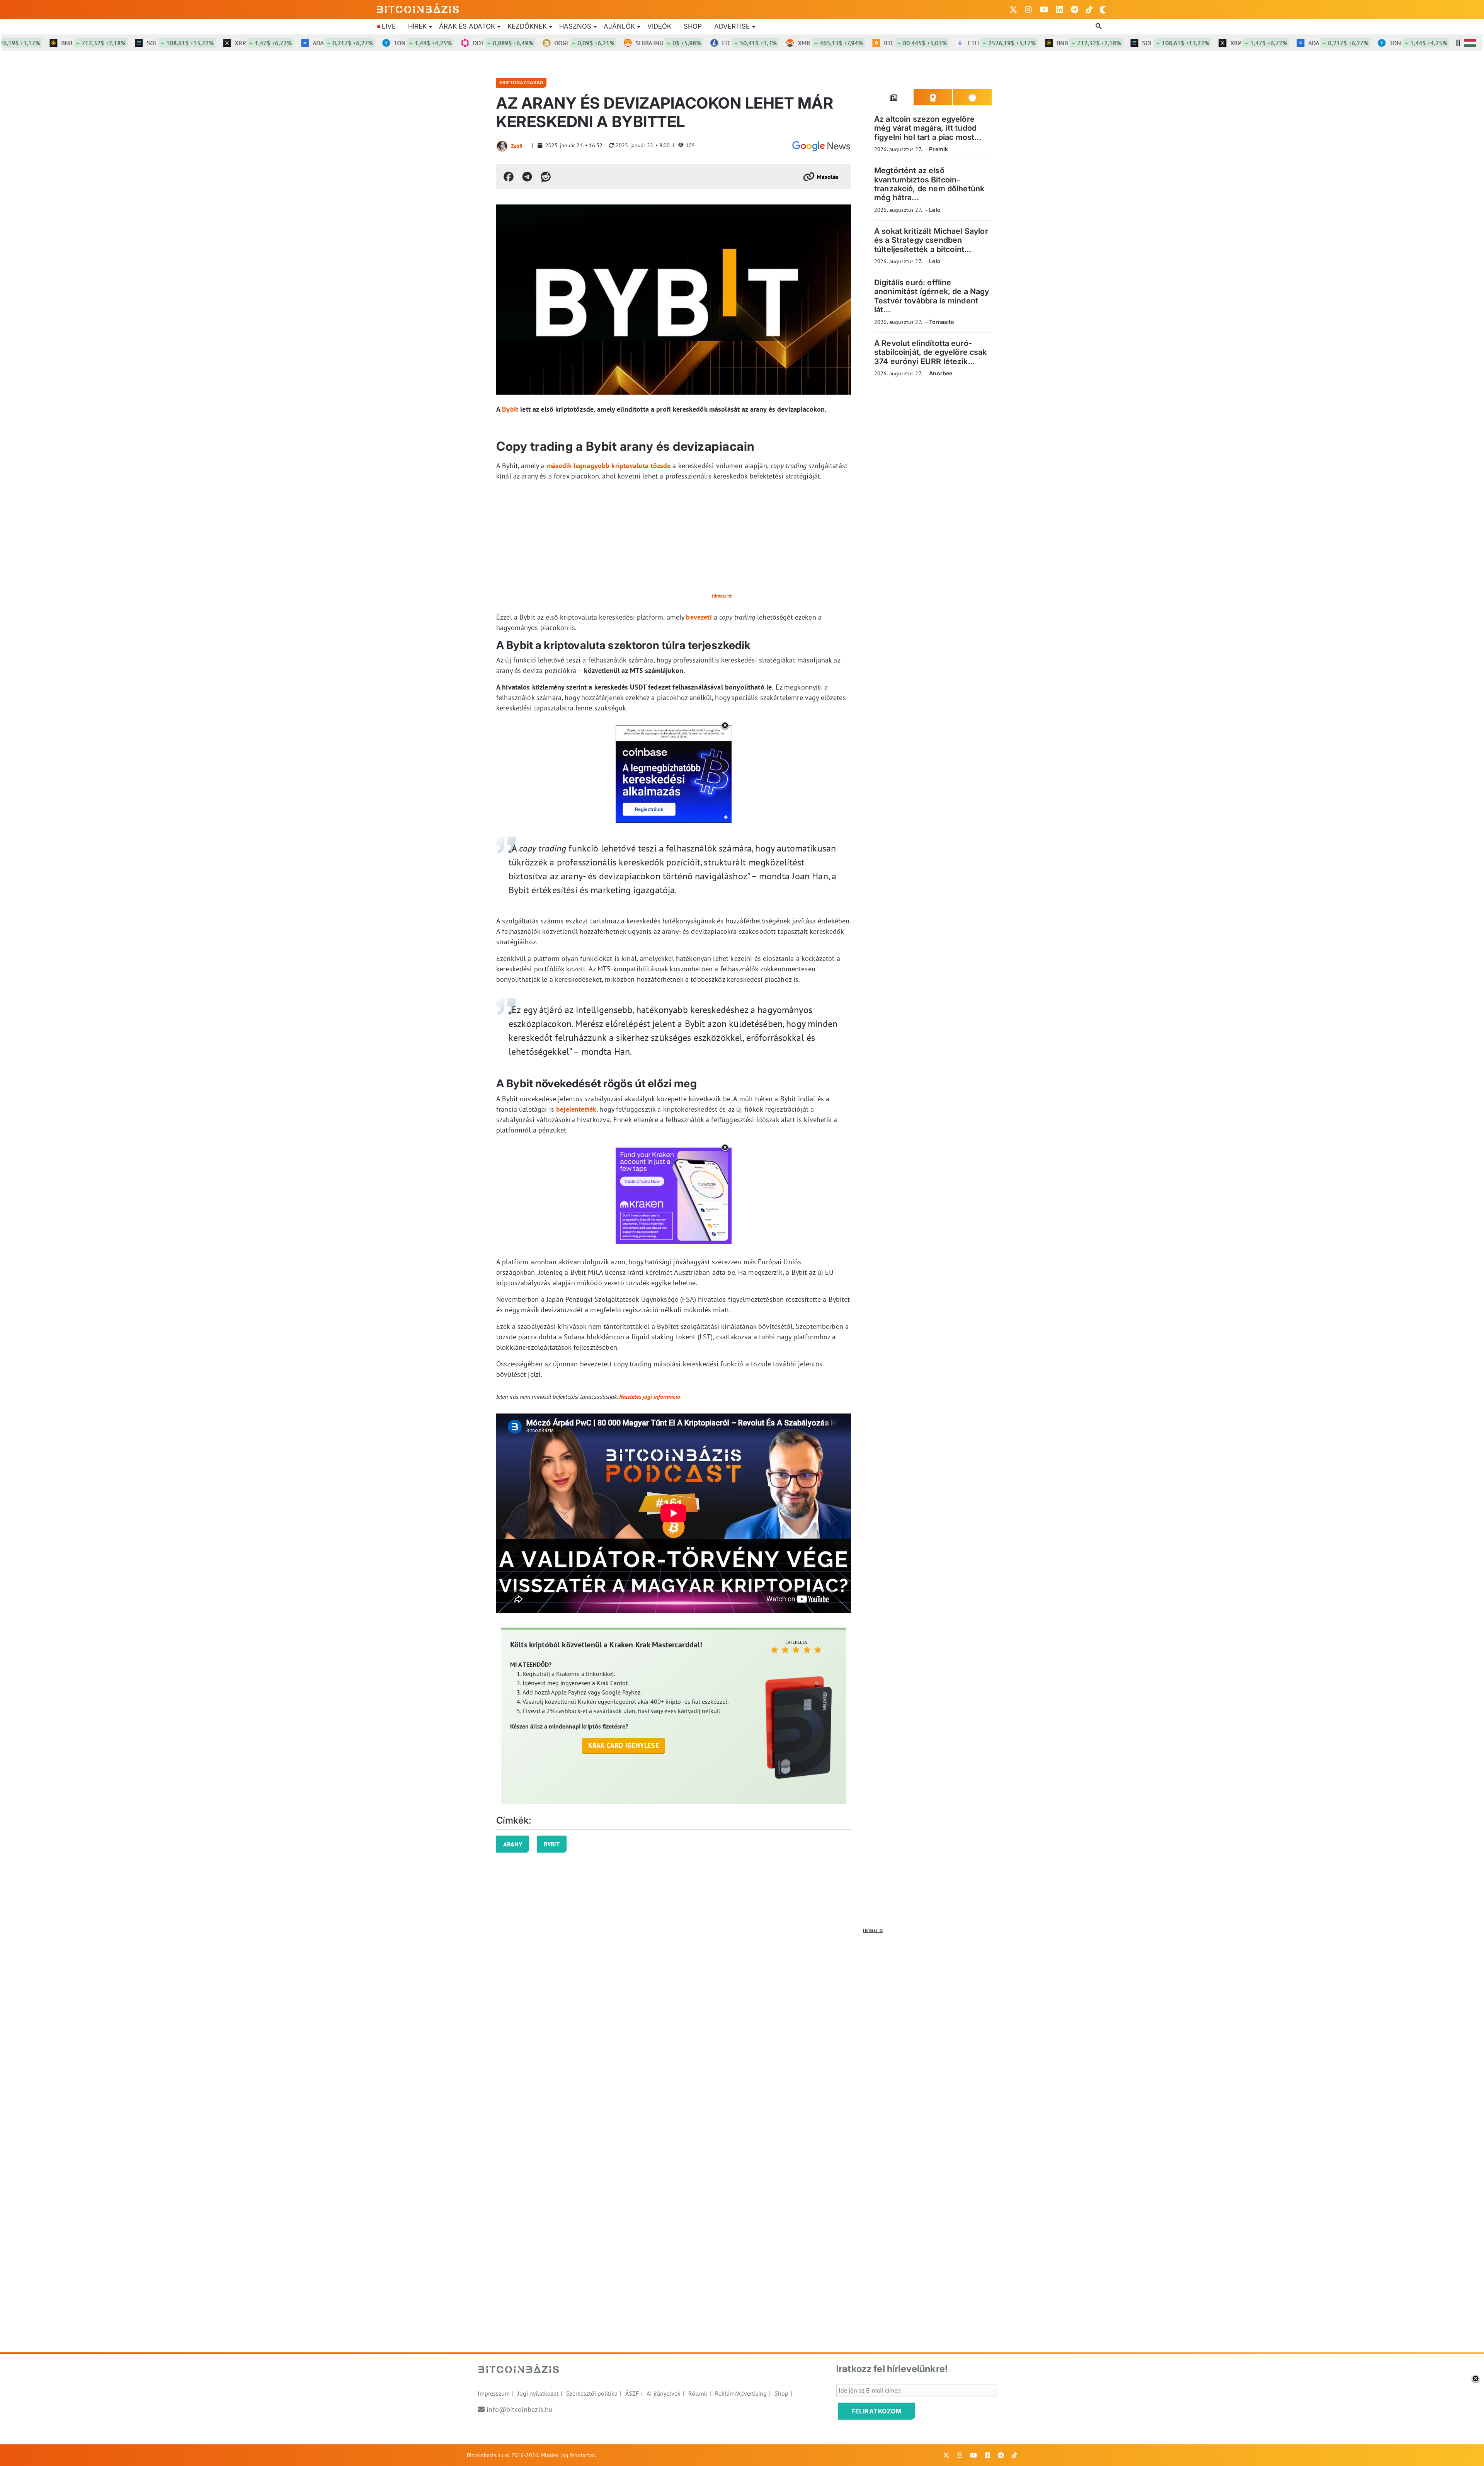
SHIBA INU (574, 43)
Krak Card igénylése (624, 1745)
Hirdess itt (722, 596)
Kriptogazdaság (521, 83)
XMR (736, 43)
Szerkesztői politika (592, 2393)
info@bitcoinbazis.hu (520, 2409)
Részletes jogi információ (650, 1396)
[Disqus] (742, 2033)
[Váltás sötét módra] (1103, 10)
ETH (907, 43)
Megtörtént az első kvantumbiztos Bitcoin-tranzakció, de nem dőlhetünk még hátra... (929, 184)
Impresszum (494, 2393)
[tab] (894, 97)
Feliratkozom (876, 2411)
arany (513, 1844)
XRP (169, 43)
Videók (659, 26)
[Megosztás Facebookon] (509, 177)
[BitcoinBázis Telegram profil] (1075, 10)
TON (328, 43)
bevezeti (699, 617)
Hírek (417, 26)
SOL (86, 43)
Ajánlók (619, 26)
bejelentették (576, 1109)
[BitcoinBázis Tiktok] (1089, 10)
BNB (994, 43)
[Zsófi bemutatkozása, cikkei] (502, 146)
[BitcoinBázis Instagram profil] (1028, 10)
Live (389, 26)
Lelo (935, 210)
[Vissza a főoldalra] (418, 8)
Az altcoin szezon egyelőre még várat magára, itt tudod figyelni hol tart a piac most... (928, 128)
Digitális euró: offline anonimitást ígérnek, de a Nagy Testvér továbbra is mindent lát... (932, 296)
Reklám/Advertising (741, 2393)
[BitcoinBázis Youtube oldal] (1044, 10)
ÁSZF (632, 2393)
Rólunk (698, 2393)
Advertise (732, 26)
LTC (655, 43)
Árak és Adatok (467, 26)
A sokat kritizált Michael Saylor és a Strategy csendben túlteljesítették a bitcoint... (931, 240)
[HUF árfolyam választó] (1470, 43)
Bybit (510, 409)
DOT (408, 43)
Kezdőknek (527, 26)
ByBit (552, 1844)
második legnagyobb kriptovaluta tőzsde (609, 466)
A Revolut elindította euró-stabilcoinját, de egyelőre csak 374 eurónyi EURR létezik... (931, 352)
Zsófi (517, 146)
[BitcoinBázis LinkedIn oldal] (1060, 10)
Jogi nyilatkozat (538, 2393)
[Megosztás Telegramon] (527, 177)
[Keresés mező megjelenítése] (1099, 27)
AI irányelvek (664, 2393)
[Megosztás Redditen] (546, 177)
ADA (248, 43)
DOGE (490, 43)
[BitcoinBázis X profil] (1013, 10)
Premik (939, 149)
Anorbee (941, 373)
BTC (821, 43)
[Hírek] (821, 146)
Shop (693, 26)
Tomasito (942, 322)
